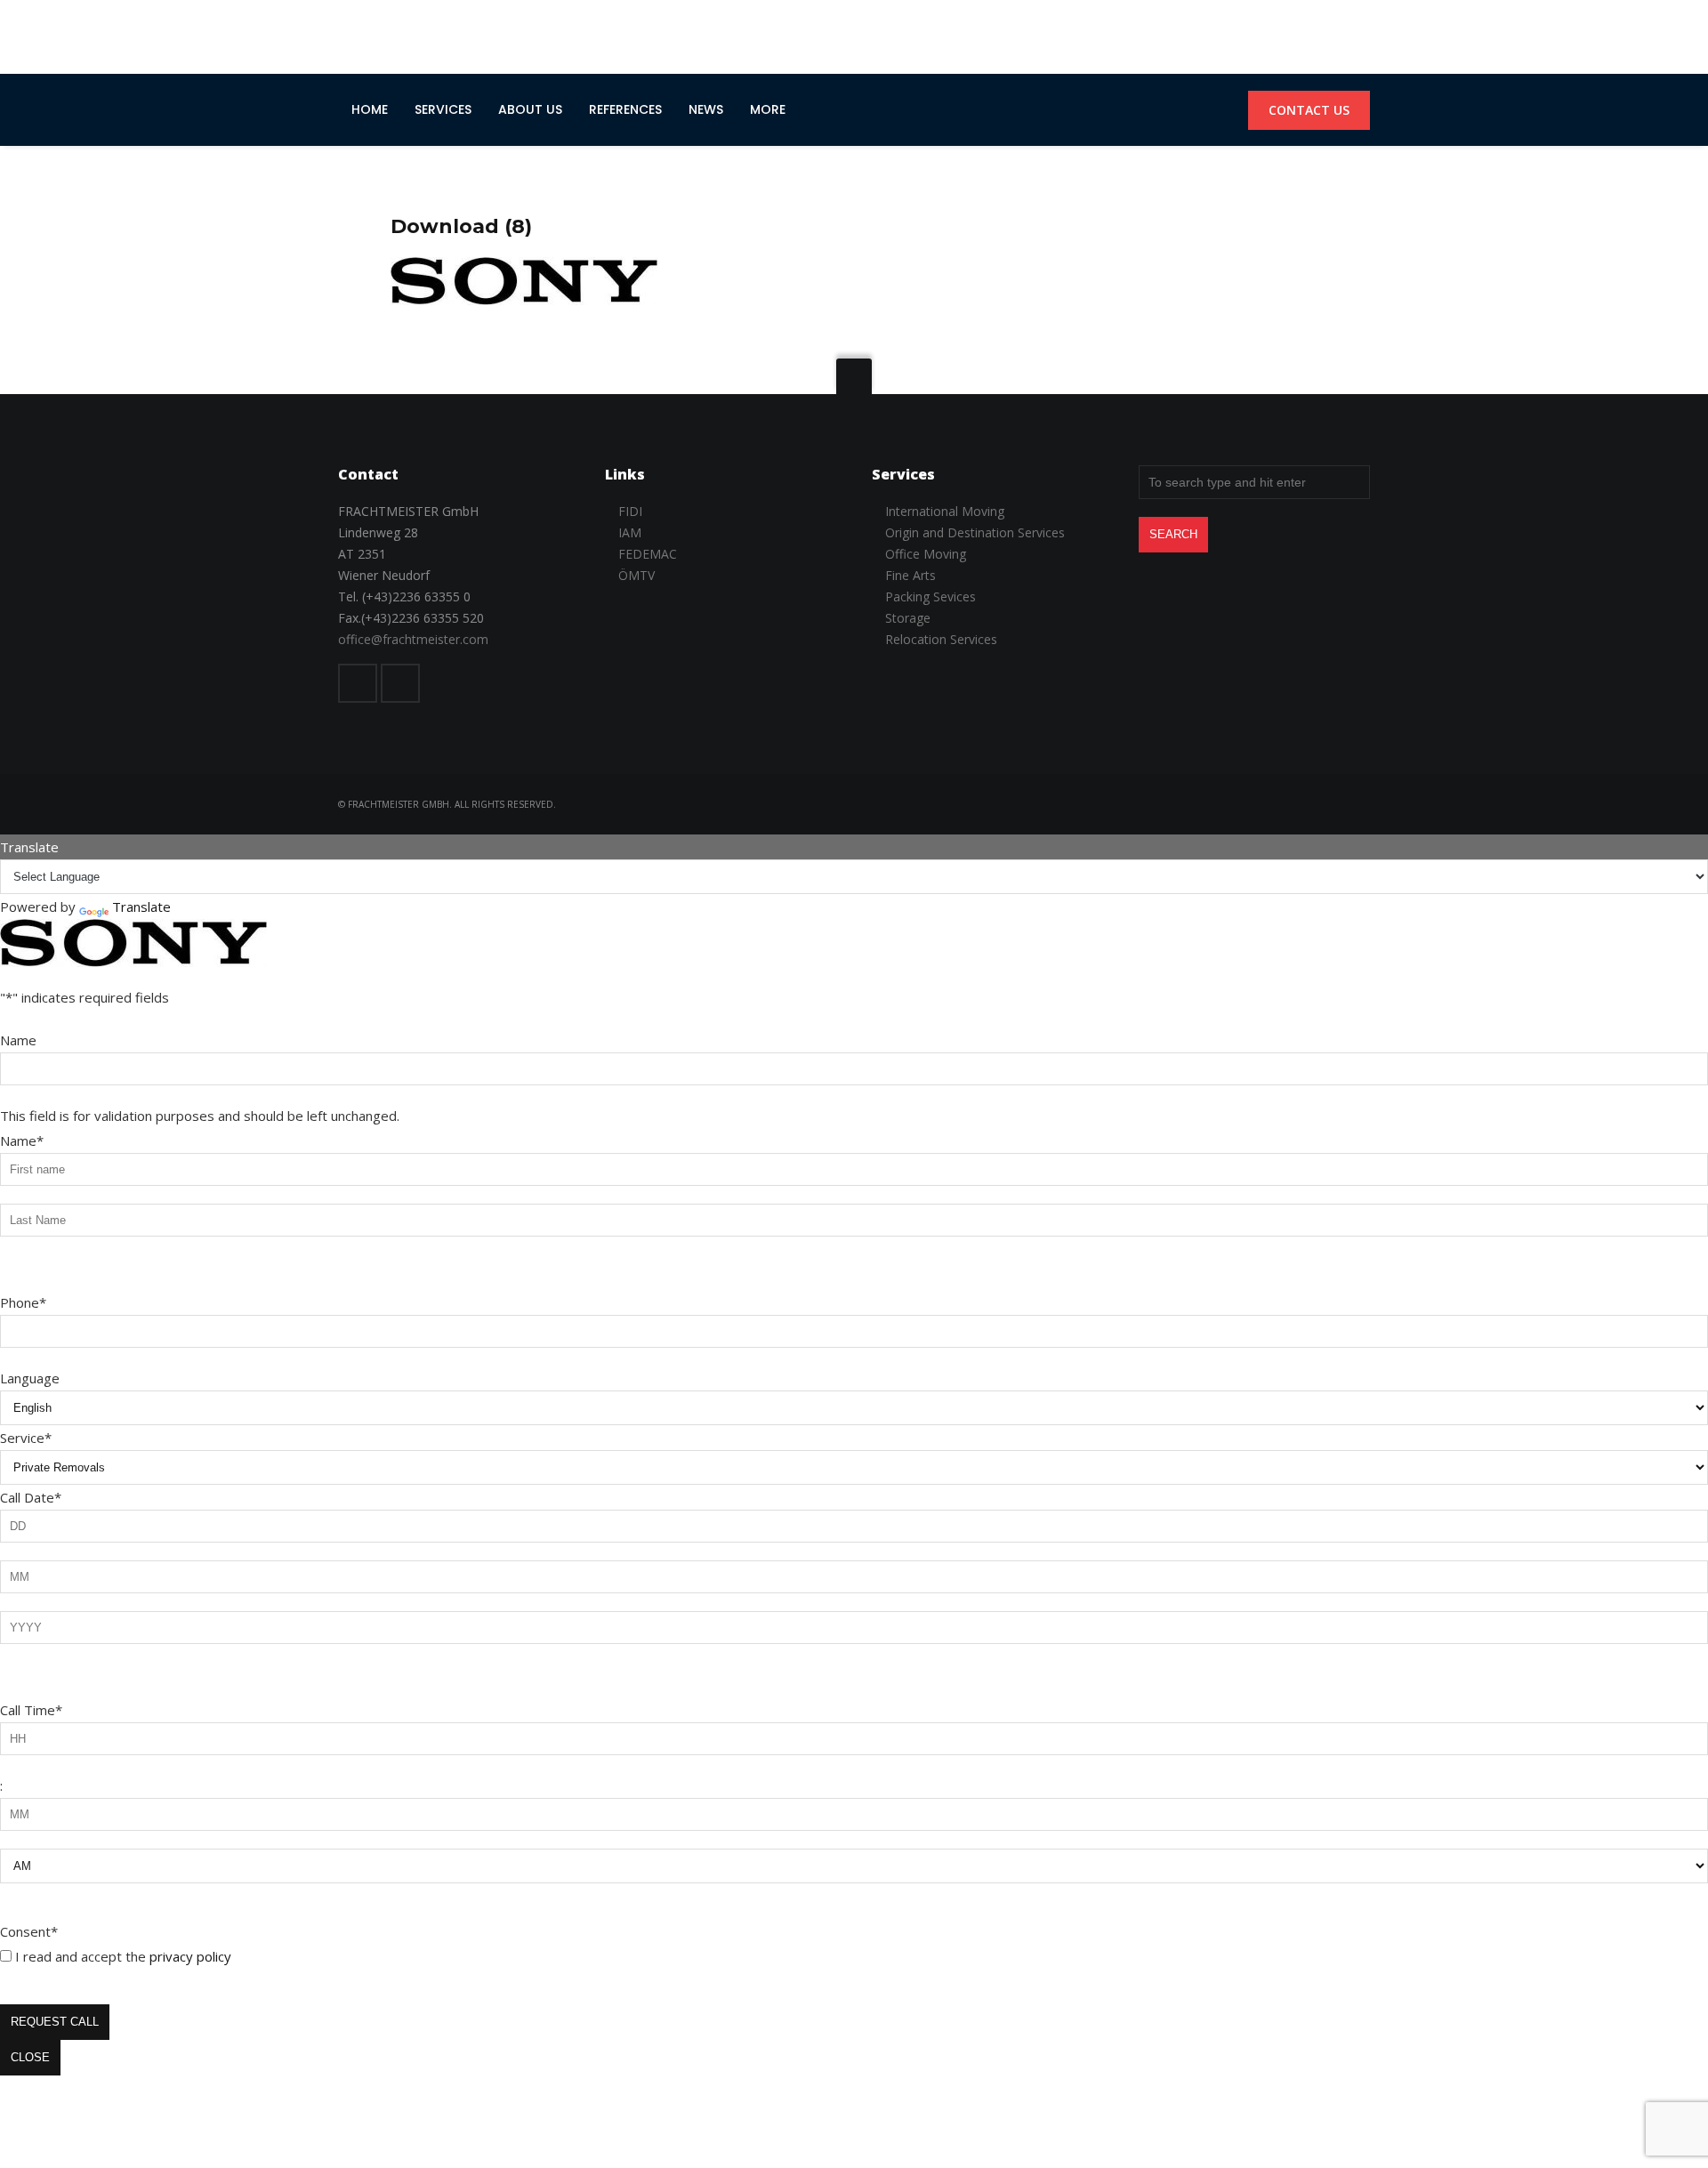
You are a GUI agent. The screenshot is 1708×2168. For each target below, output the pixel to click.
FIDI (630, 511)
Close (30, 2057)
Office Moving (926, 554)
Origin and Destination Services (975, 532)
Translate (141, 907)
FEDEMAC (648, 554)
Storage (908, 618)
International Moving (945, 511)
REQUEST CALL (55, 2022)
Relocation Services (941, 639)
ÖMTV (636, 575)
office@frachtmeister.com (413, 639)
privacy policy (190, 1956)
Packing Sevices (931, 596)
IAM (630, 532)
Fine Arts (910, 575)
